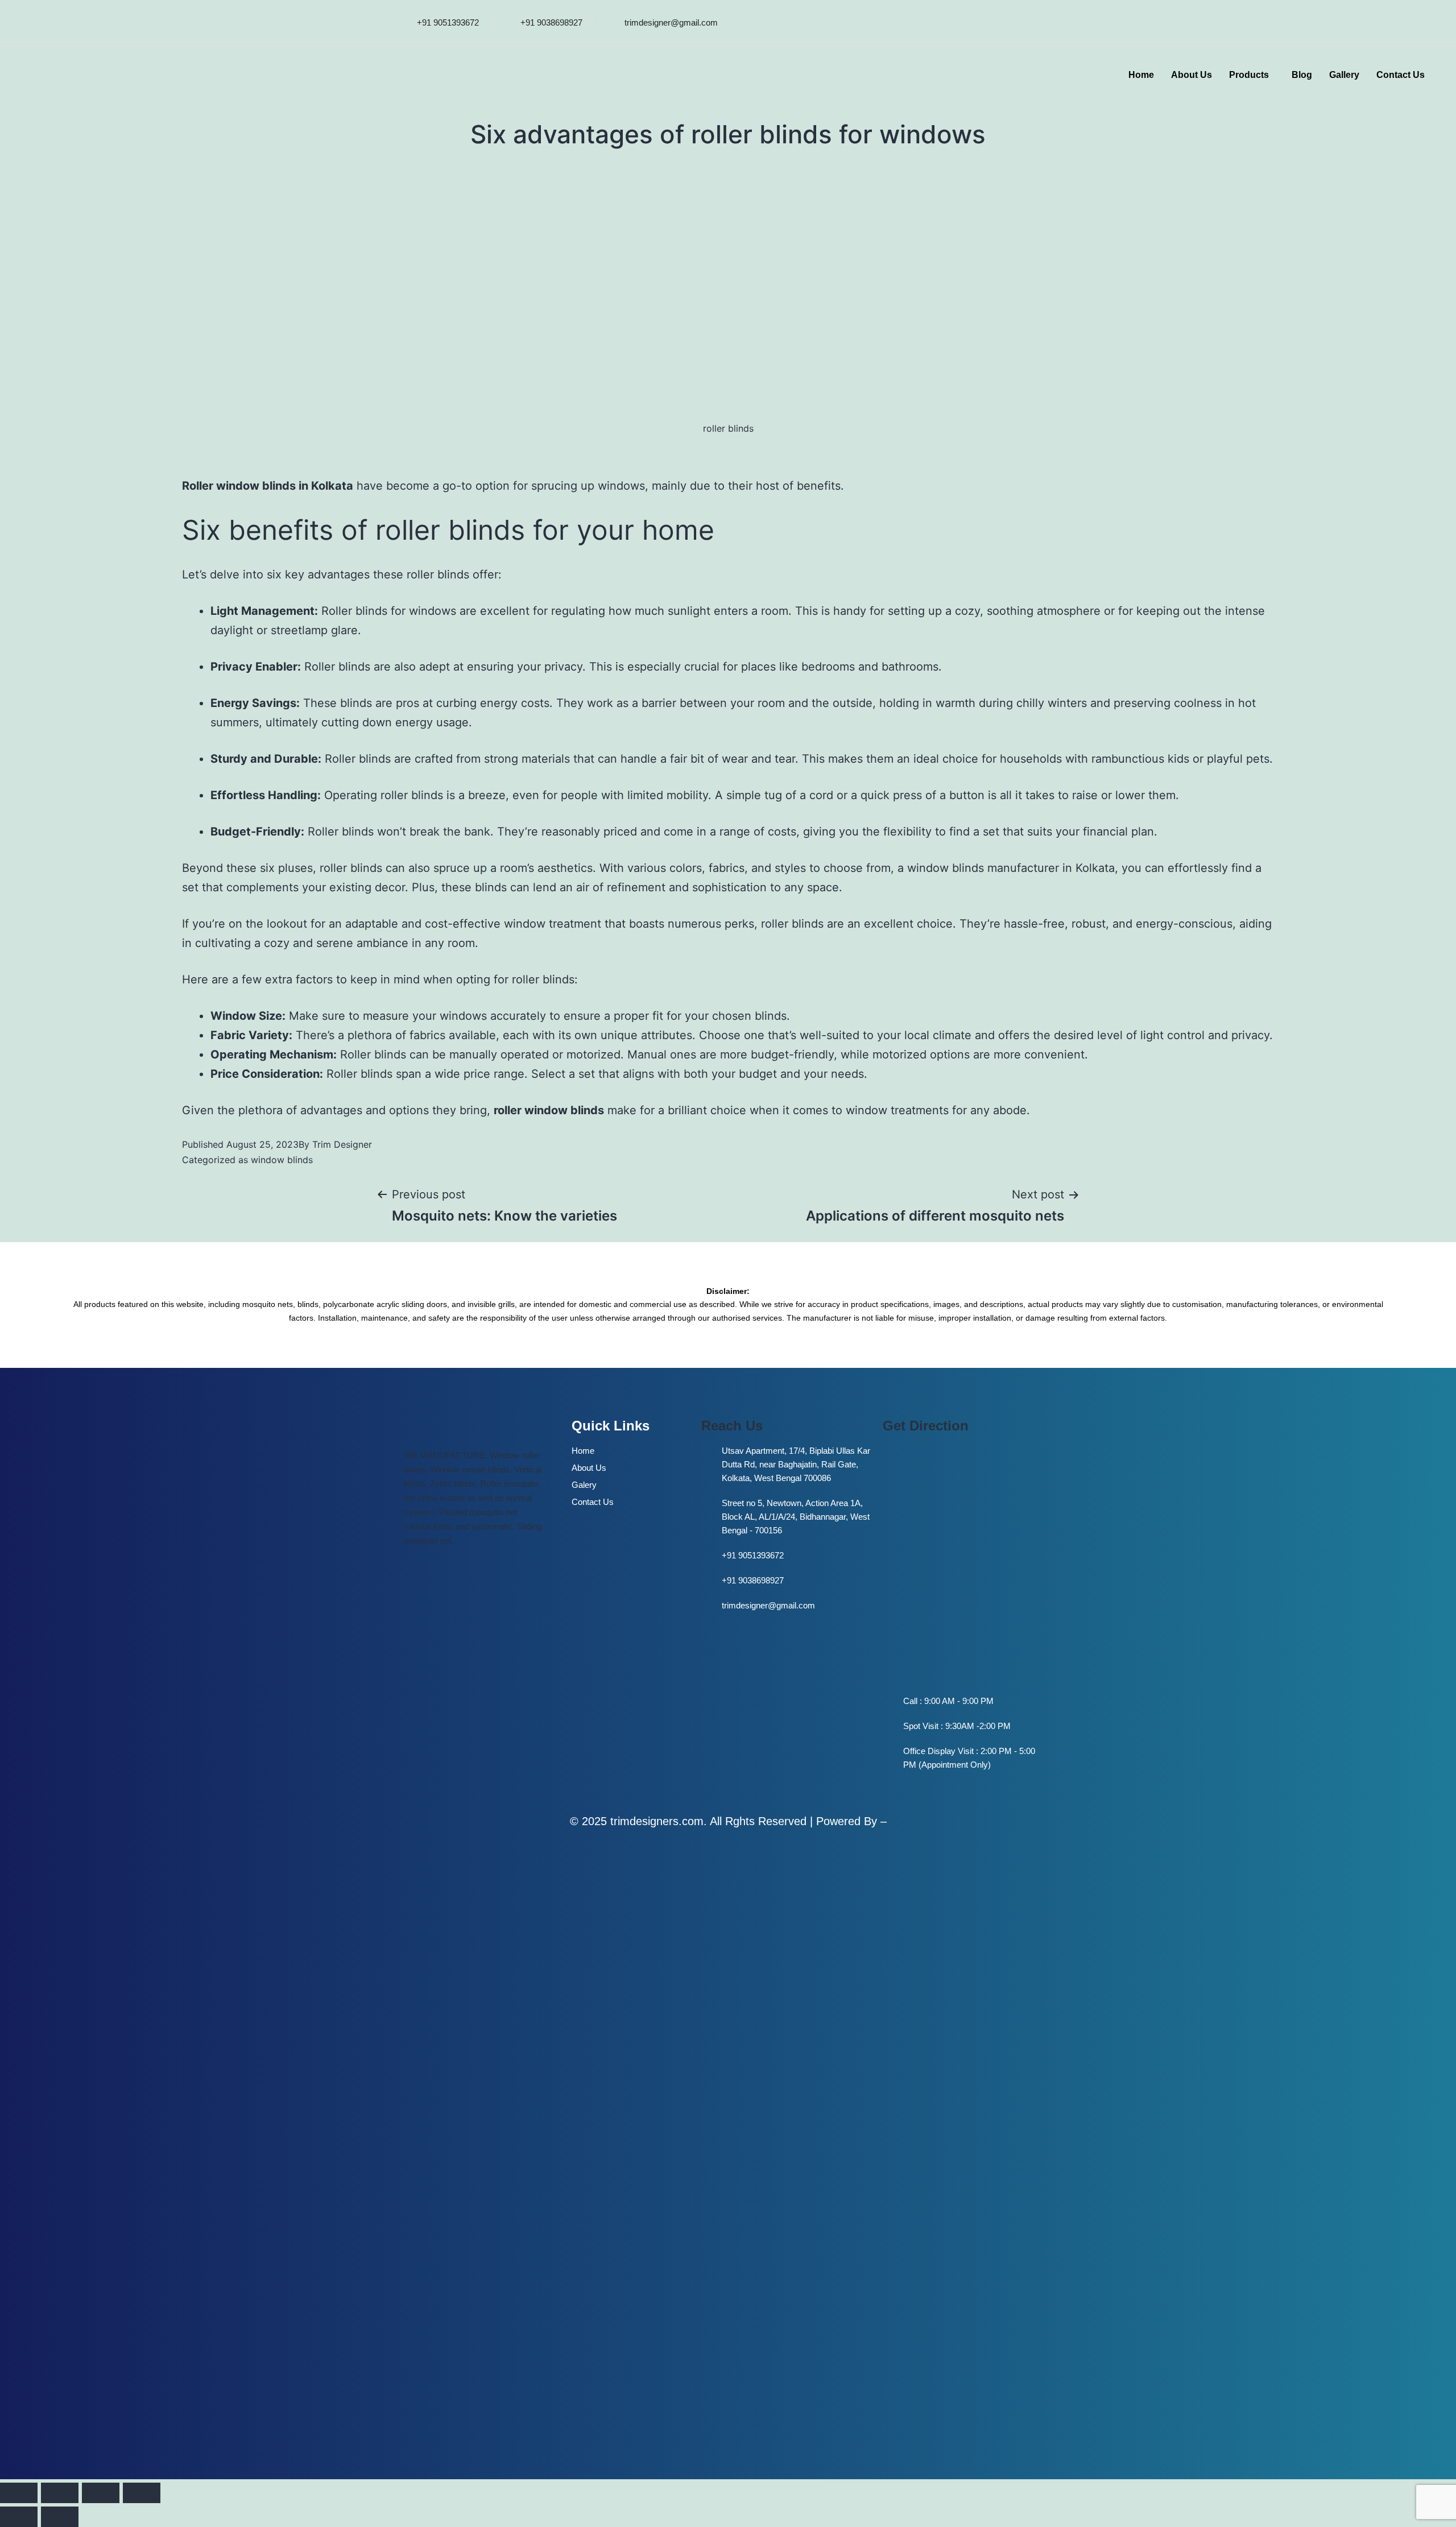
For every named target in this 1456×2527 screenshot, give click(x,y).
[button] (1252, 75)
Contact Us (1401, 75)
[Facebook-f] (996, 20)
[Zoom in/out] (19, 2493)
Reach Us (732, 1426)
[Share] (101, 2493)
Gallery (1344, 75)
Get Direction (926, 1426)
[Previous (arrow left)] (19, 2517)
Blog (1302, 75)
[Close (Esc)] (142, 2493)
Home (1141, 75)
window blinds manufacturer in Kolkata (1011, 868)
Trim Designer (342, 1144)
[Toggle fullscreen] (60, 2493)
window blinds (282, 1160)
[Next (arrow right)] (60, 2517)
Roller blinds (337, 667)
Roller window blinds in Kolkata (268, 486)
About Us (1192, 75)
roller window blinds (549, 1110)
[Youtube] (1032, 20)
